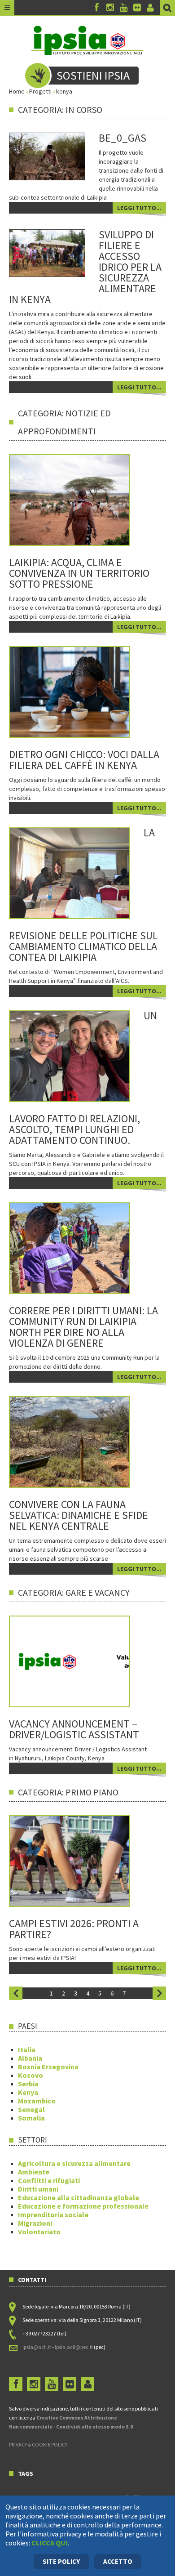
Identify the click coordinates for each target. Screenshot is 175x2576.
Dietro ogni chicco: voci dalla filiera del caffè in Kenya (84, 760)
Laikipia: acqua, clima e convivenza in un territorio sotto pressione (79, 573)
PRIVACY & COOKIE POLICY (38, 2444)
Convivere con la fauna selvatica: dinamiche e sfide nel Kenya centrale (79, 1515)
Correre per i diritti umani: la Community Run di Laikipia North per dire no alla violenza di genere (83, 1327)
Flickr (137, 8)
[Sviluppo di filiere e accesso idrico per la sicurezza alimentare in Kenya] (47, 253)
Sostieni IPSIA (93, 75)
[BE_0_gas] (47, 156)
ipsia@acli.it (37, 2347)
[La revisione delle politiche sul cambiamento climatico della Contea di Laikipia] (82, 872)
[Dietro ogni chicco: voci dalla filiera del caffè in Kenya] (82, 691)
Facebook (96, 8)
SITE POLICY (61, 2561)
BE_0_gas (122, 138)
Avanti (159, 1993)
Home (17, 91)
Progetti (40, 91)
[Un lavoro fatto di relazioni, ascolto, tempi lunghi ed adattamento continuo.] (82, 1055)
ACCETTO (118, 2561)
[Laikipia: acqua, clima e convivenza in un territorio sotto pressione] (82, 499)
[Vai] (167, 8)
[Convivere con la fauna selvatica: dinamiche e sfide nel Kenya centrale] (82, 1441)
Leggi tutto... (139, 208)
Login (150, 8)
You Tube (123, 8)
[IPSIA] (87, 40)
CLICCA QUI (50, 2543)
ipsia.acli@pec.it (74, 2347)
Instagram (110, 8)
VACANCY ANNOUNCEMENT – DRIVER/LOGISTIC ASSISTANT (74, 1729)
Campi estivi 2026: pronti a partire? (74, 1929)
